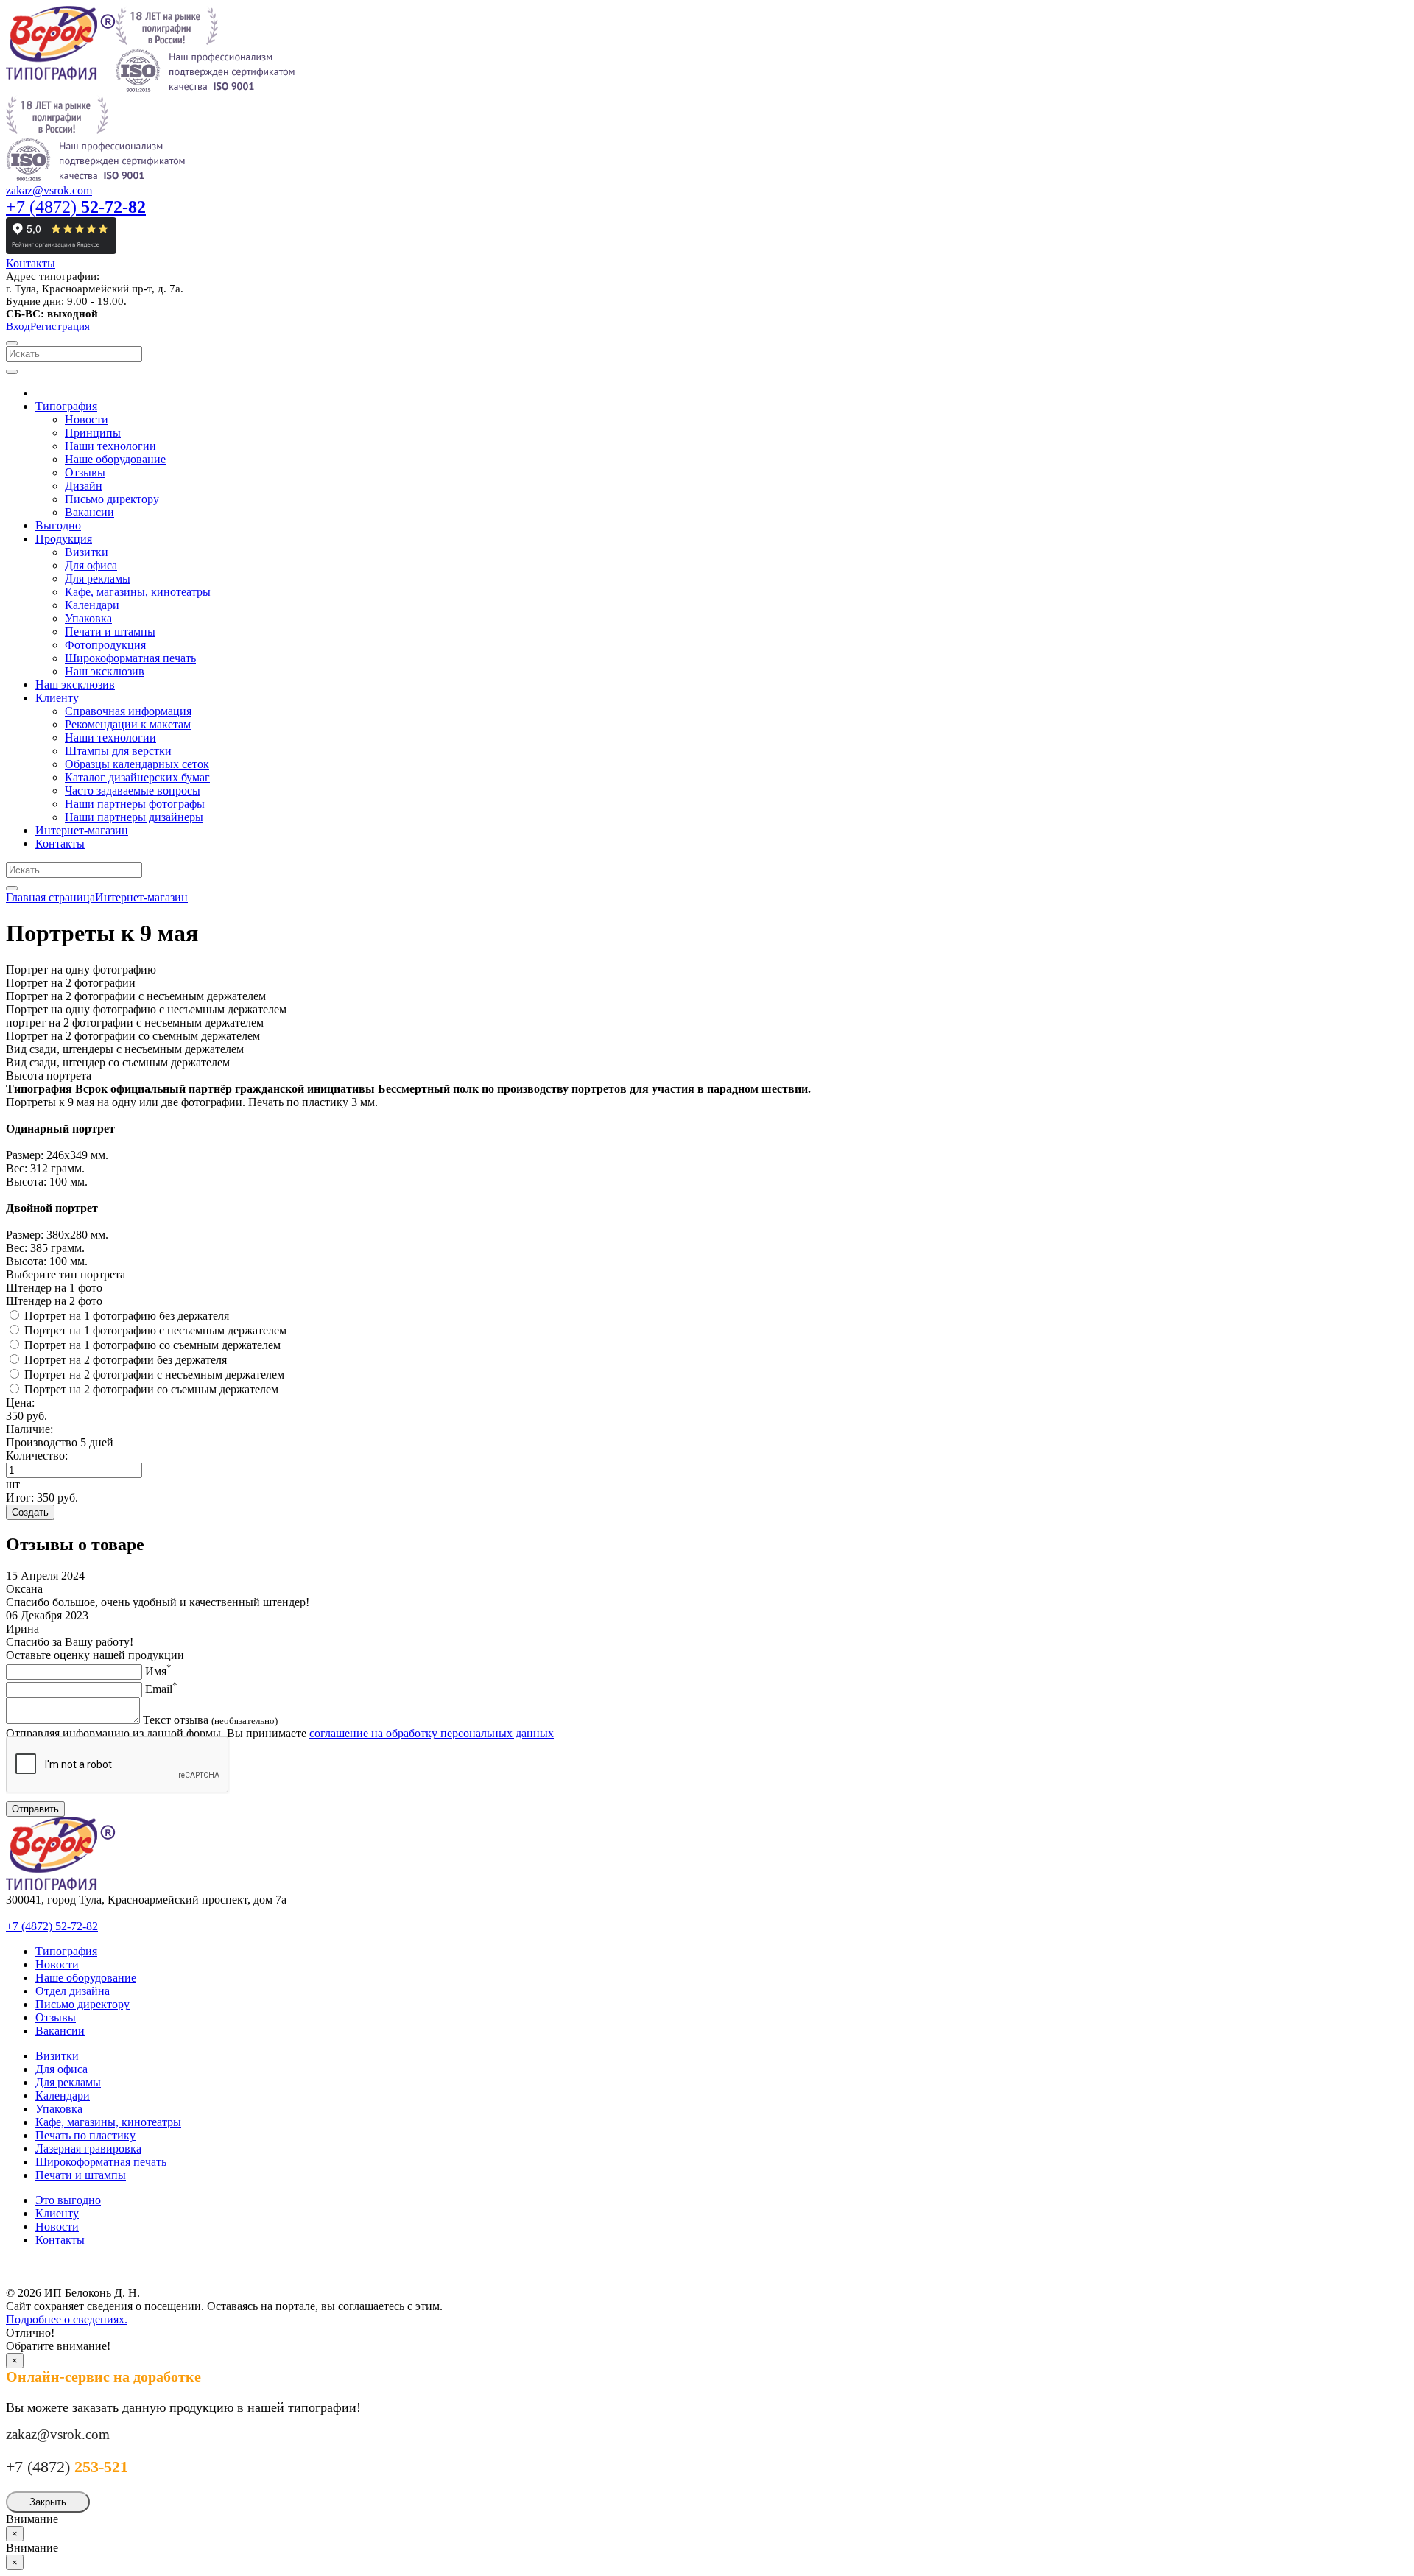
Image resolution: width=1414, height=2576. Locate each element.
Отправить (35, 1809)
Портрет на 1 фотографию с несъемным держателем (155, 1330)
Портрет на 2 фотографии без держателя (126, 1360)
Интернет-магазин (141, 897)
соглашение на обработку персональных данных (432, 1733)
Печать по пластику (85, 2135)
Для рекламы (68, 2082)
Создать (30, 1512)
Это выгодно (68, 2200)
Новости (57, 1964)
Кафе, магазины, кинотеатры (108, 2122)
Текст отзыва (210, 1720)
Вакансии (60, 2031)
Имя (158, 1671)
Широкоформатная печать (101, 2162)
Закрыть (48, 2502)
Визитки (57, 2056)
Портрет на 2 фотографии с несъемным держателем (154, 1375)
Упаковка (59, 2109)
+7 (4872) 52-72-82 (52, 1926)
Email (161, 1689)
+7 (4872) (76, 207)
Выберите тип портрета (66, 1274)
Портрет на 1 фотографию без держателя (127, 1316)
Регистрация (60, 326)
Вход (18, 326)
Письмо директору (82, 2004)
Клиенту (57, 2213)
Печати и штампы (81, 2175)
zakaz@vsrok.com (49, 190)
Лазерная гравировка (88, 2149)
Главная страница (50, 897)
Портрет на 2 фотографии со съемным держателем (151, 1389)
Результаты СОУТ (59, 2265)
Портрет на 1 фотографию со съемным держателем (152, 1345)
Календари (63, 2095)
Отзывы (56, 2017)
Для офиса (61, 2069)
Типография (66, 1951)
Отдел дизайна (73, 1991)
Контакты (31, 263)
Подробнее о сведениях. (67, 2319)
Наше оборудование (86, 1978)
